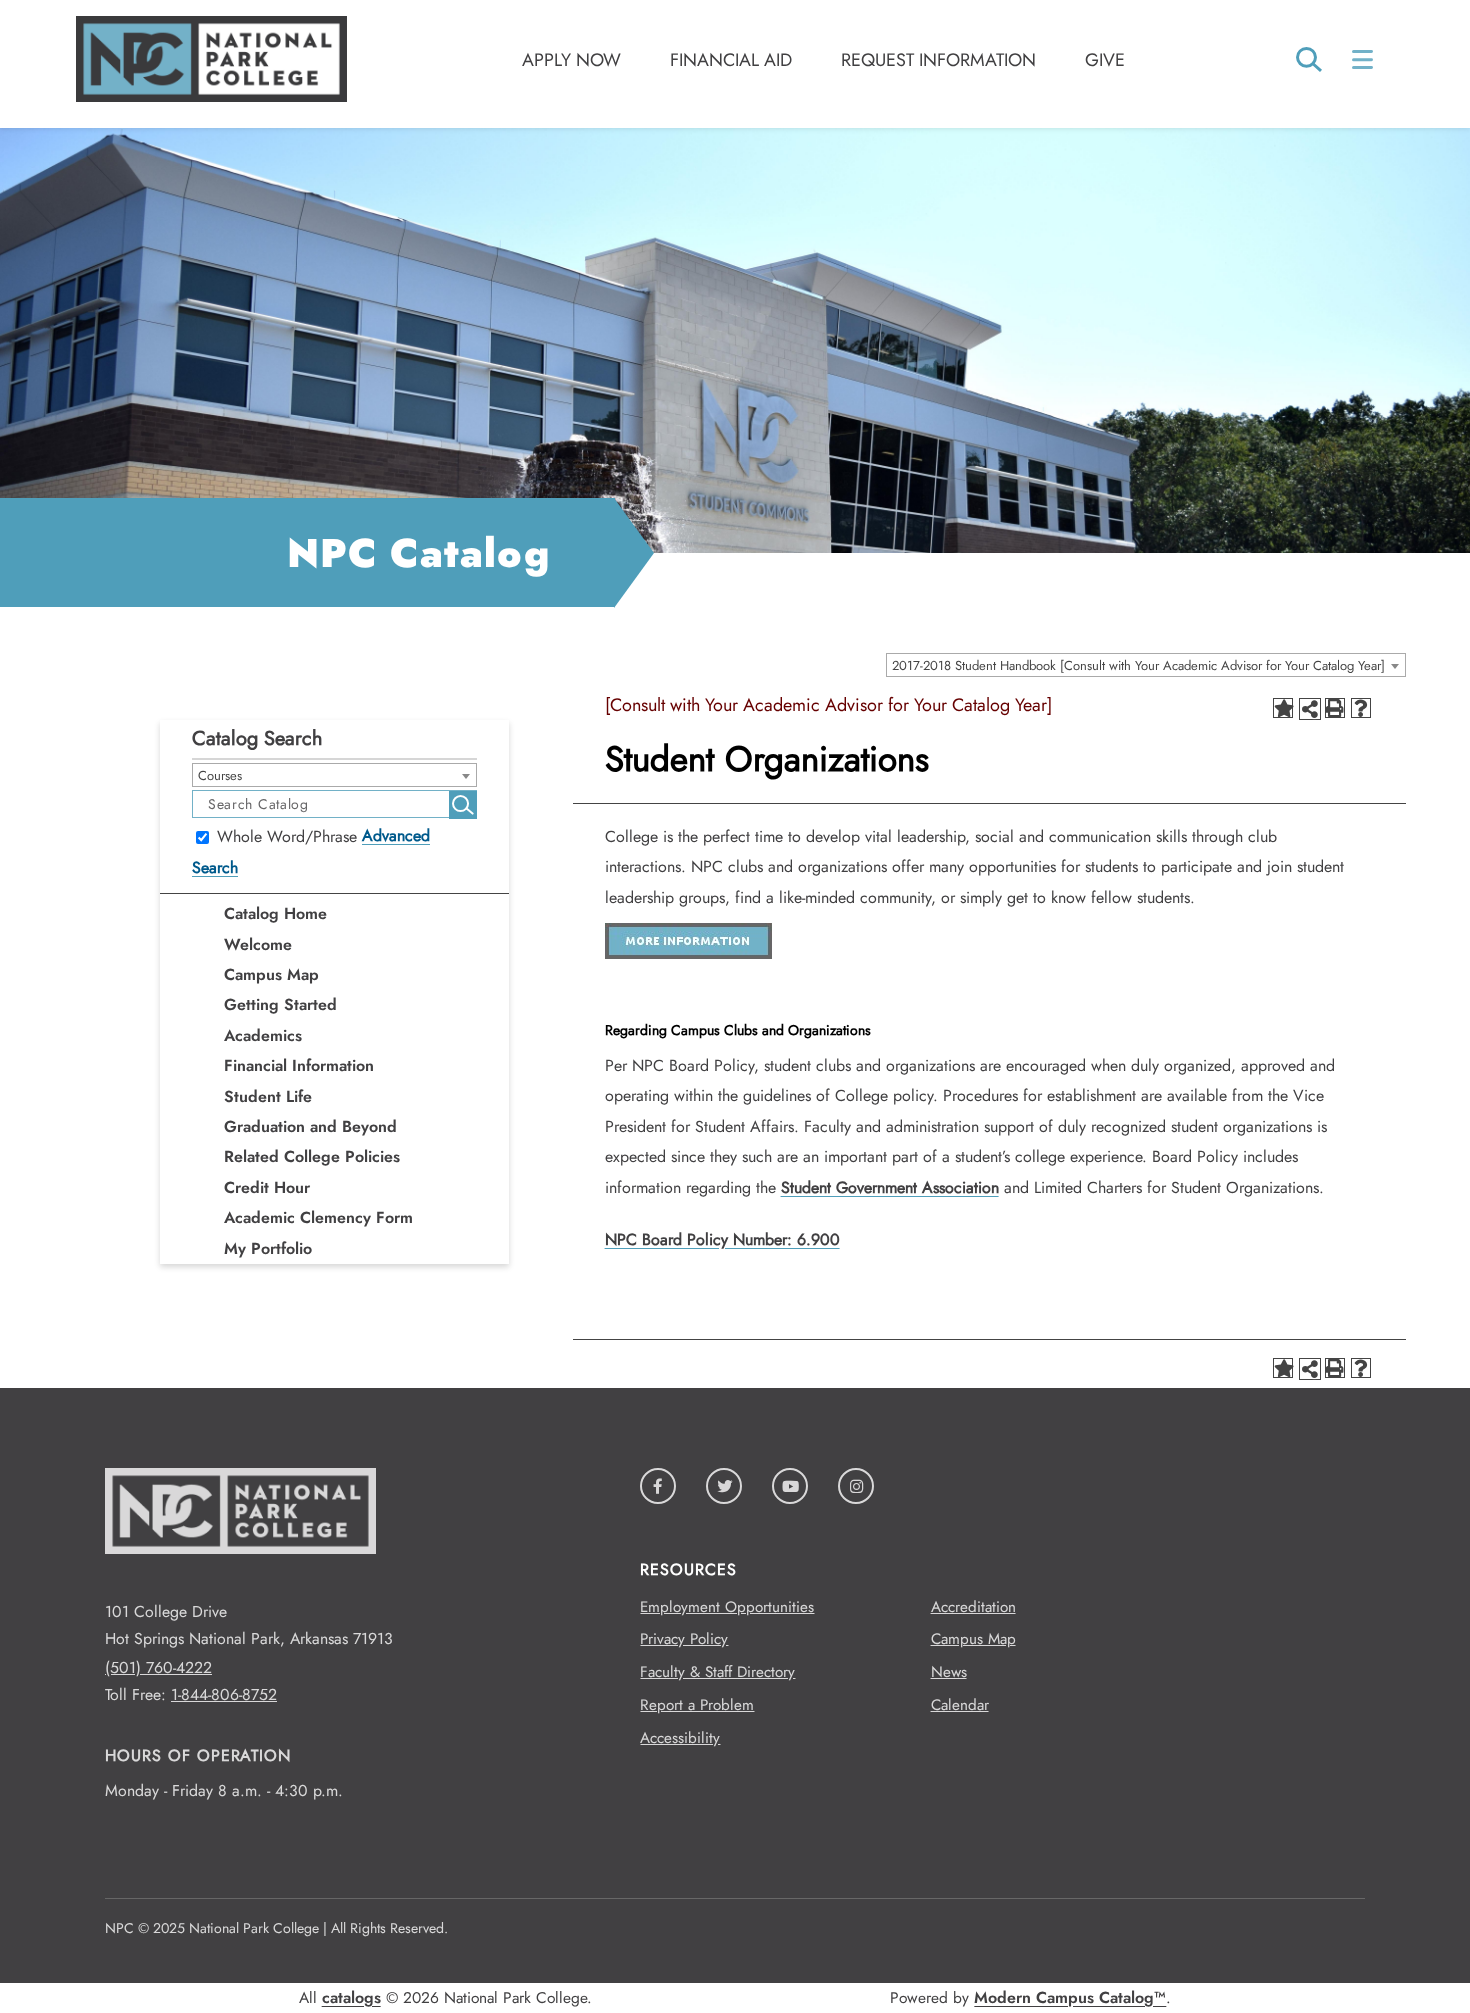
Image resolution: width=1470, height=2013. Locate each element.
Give (1105, 60)
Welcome (258, 944)
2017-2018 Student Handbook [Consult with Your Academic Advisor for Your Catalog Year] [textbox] (1138, 665)
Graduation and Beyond (310, 1126)
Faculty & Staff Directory (717, 1672)
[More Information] (688, 953)
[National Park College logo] (240, 1584)
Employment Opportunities (727, 1607)
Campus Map (271, 974)
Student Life (268, 1096)
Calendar (960, 1705)
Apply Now (571, 60)
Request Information (938, 60)
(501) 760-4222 (158, 1667)
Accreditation (973, 1607)
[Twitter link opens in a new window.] (724, 1486)
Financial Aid (731, 60)
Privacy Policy (684, 1639)
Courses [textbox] (220, 775)
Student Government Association (890, 1187)
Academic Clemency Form (318, 1217)
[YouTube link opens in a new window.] (790, 1486)
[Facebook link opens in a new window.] (658, 1486)
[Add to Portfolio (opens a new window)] (1283, 708)
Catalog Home (275, 913)
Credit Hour (267, 1187)
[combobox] (1146, 665)
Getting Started (280, 1004)
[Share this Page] (1310, 709)
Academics (263, 1035)
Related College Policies (312, 1156)
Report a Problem (697, 1705)
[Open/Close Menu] (1364, 59)
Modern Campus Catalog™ (1070, 1997)
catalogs (351, 1997)
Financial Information (299, 1065)
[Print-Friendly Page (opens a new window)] (1335, 708)
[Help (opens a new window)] (1361, 708)
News (949, 1672)
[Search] (1309, 61)
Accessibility (680, 1738)
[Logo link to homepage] (211, 96)
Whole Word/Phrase (287, 837)
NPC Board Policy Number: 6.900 (722, 1239)
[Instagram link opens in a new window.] (856, 1486)
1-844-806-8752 (224, 1694)
